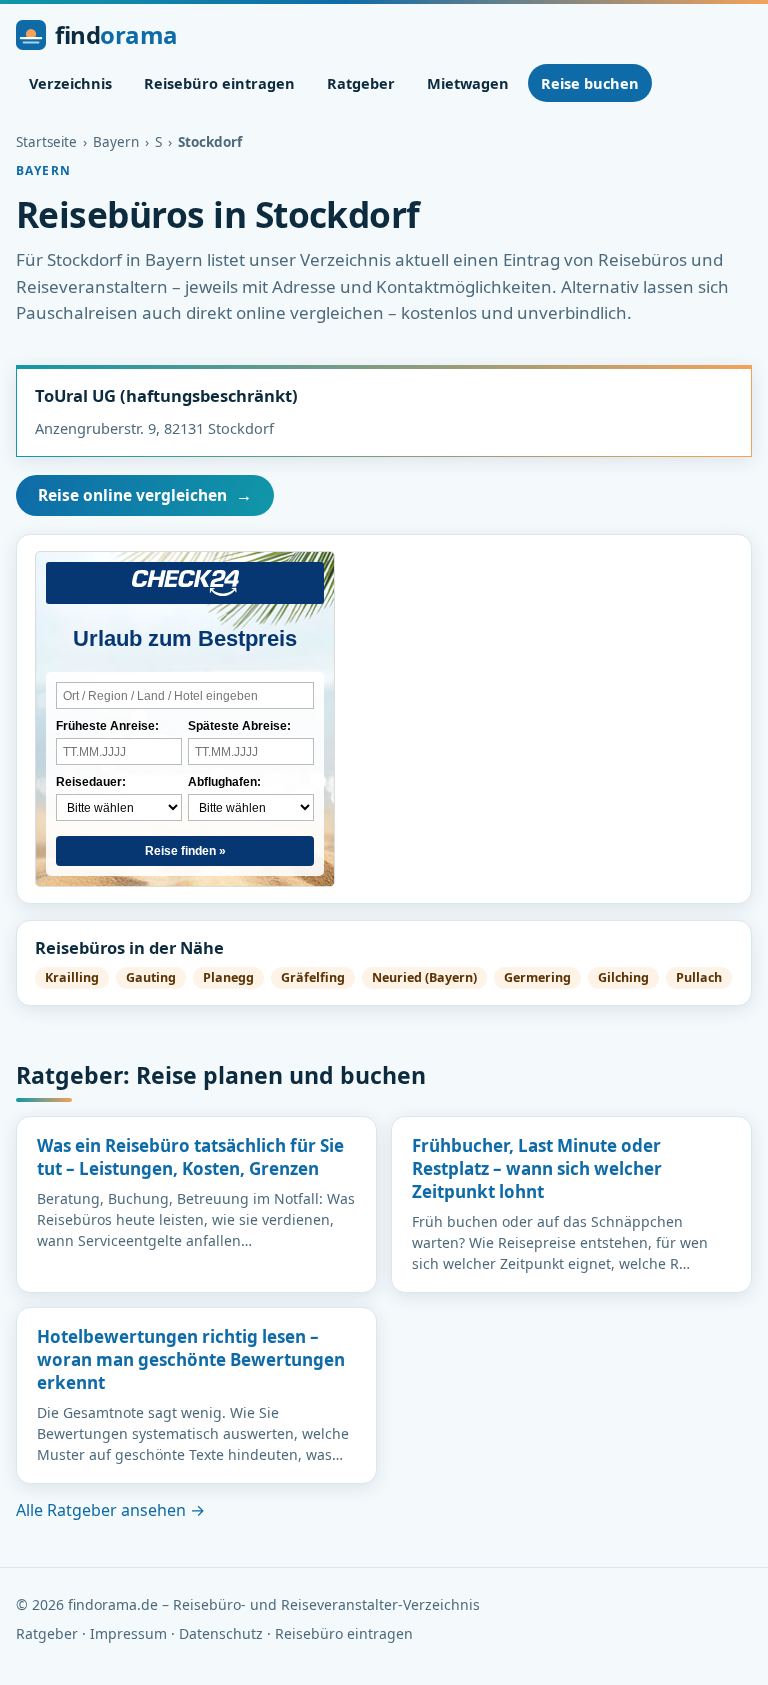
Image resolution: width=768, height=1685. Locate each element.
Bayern (116, 142)
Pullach (699, 977)
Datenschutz (221, 1633)
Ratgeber (361, 83)
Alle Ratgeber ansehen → (110, 1510)
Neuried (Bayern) (424, 977)
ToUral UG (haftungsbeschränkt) (166, 395)
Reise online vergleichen (145, 495)
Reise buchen (590, 83)
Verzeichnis (70, 83)
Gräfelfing (313, 977)
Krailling (72, 977)
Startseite (46, 142)
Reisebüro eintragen (219, 83)
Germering (537, 977)
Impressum (128, 1633)
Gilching (623, 977)
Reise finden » (185, 851)
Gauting (151, 977)
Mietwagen (468, 83)
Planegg (228, 977)
